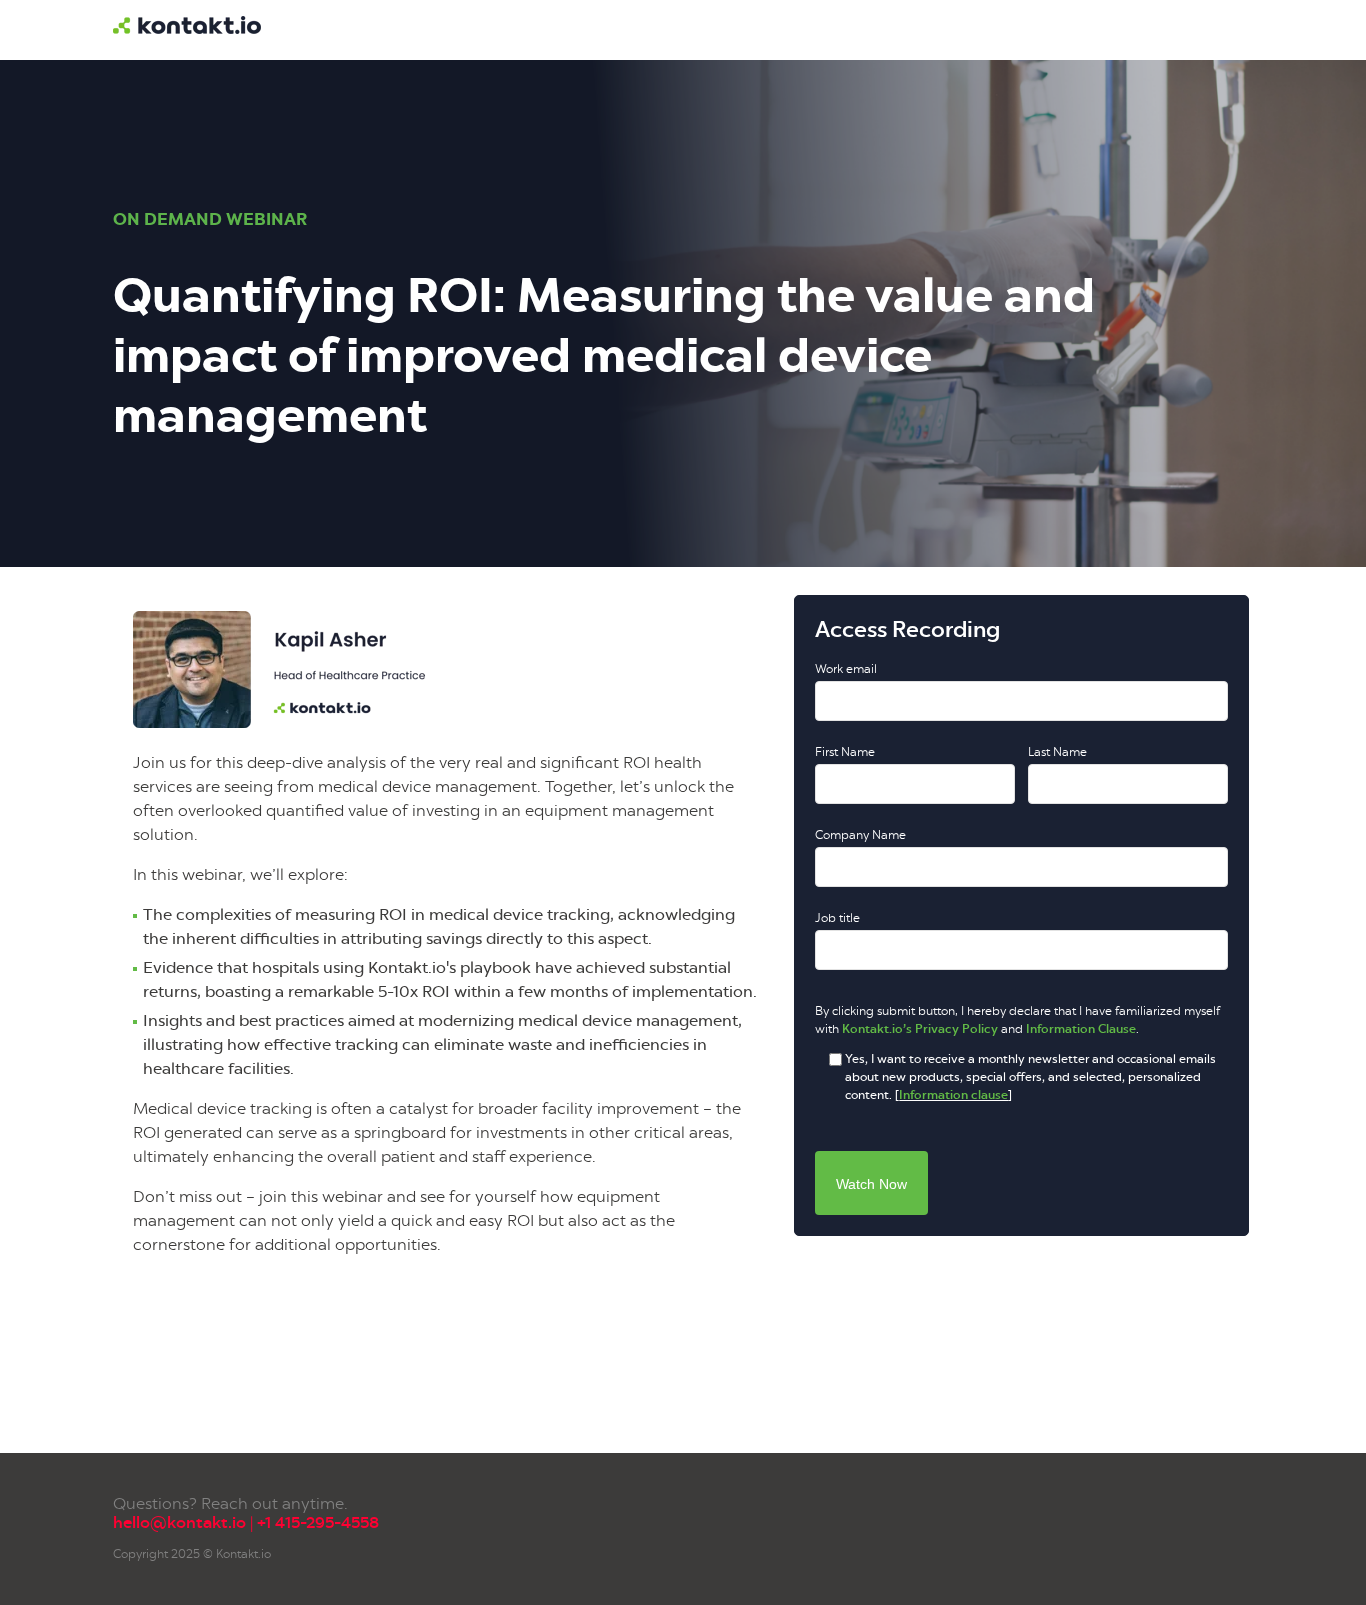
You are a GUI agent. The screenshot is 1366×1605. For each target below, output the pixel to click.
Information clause (953, 1095)
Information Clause (1081, 1029)
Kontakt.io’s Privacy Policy (920, 1029)
